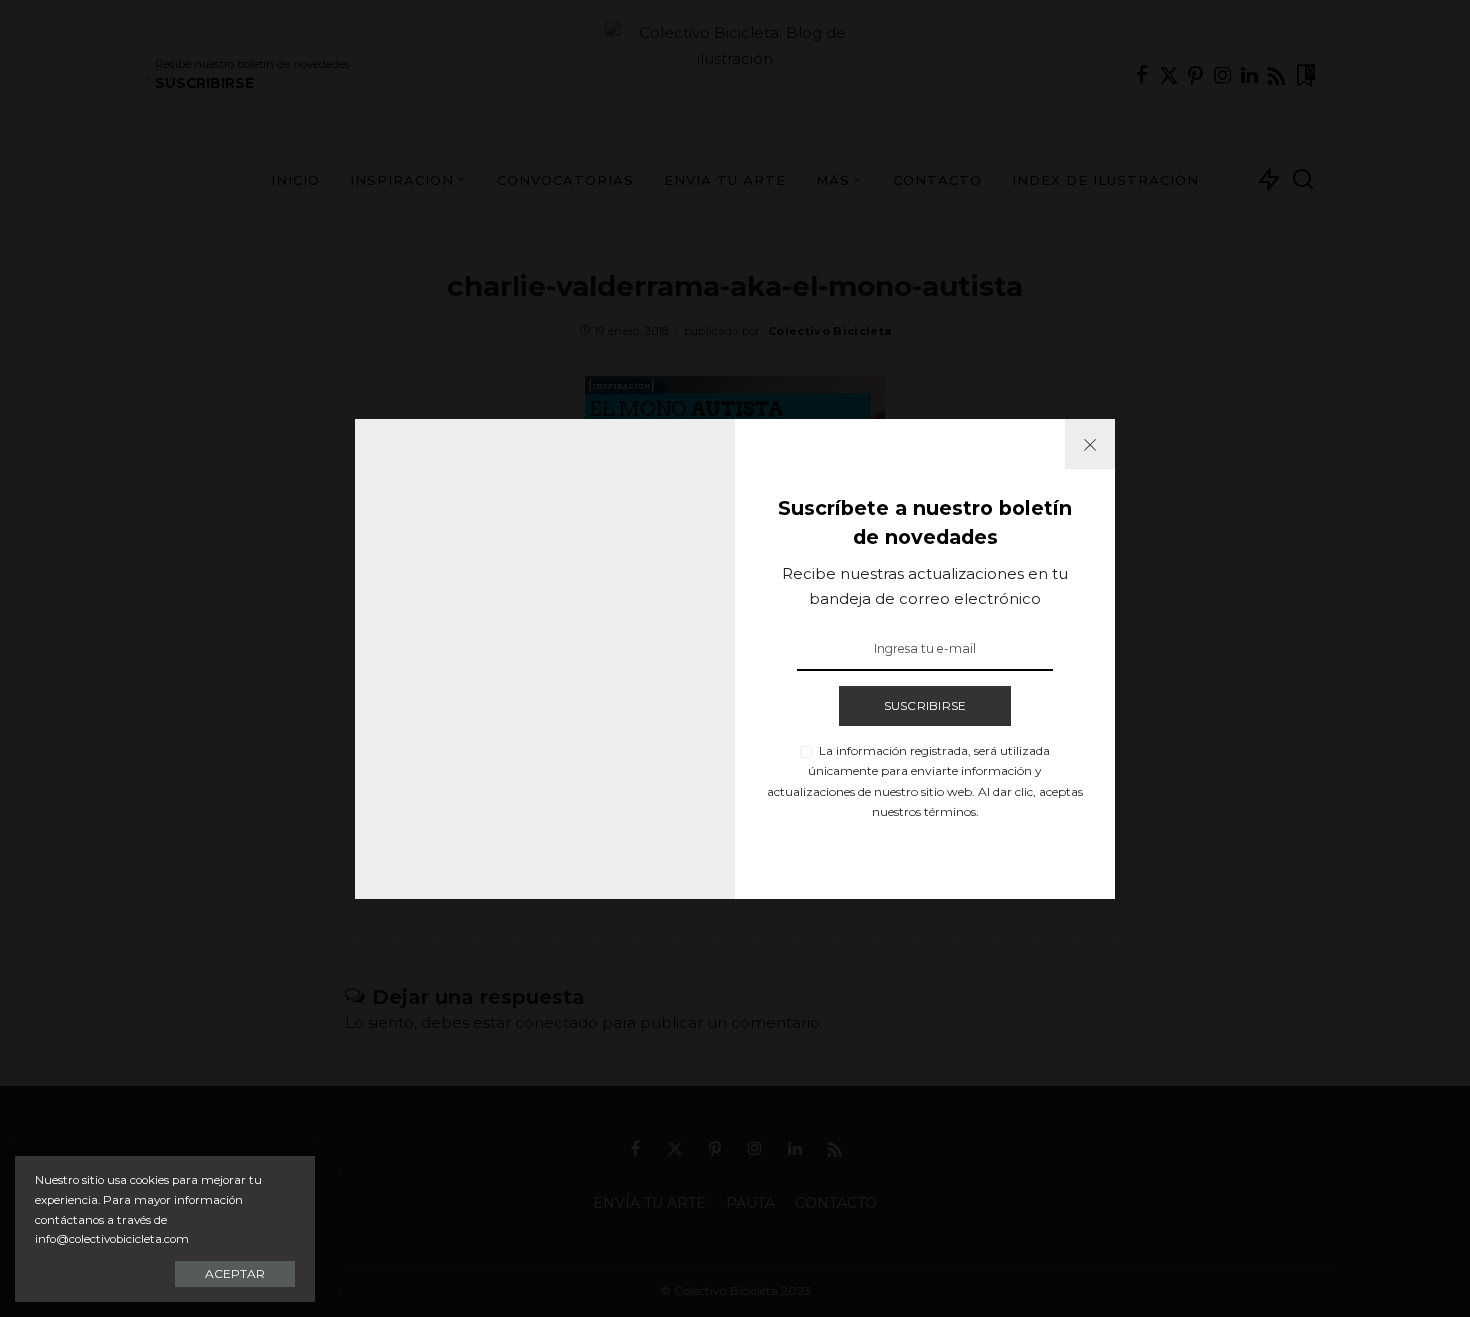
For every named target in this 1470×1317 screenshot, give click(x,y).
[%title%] (1090, 444)
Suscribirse (925, 705)
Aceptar (235, 1273)
